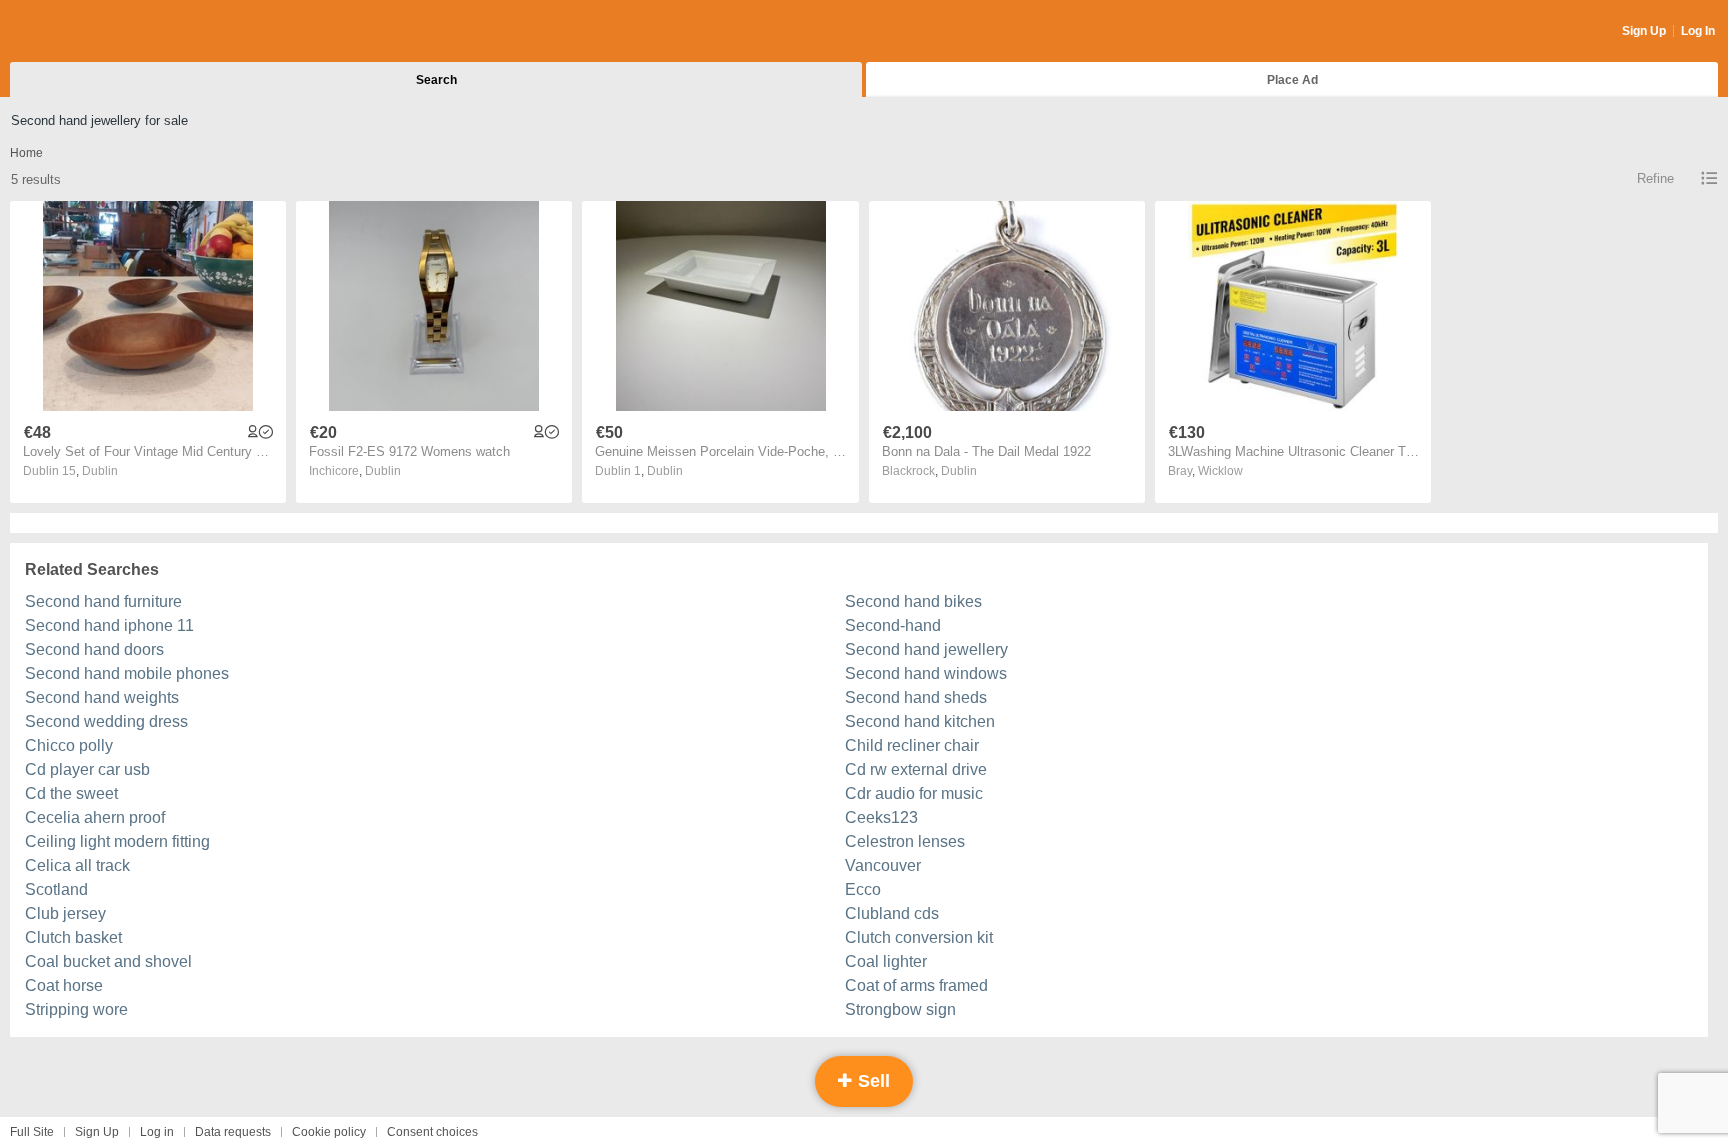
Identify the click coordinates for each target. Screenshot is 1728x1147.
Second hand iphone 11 (109, 625)
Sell (871, 1081)
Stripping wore (76, 1009)
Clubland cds (892, 913)
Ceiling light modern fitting (117, 841)
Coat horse (64, 985)
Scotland (56, 889)
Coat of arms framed (916, 985)
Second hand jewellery (926, 649)
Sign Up (1644, 31)
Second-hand (893, 625)
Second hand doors (94, 649)
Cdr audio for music (914, 793)
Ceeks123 (881, 817)
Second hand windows (926, 673)
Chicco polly (69, 745)
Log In (1698, 31)
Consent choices (432, 1132)
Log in (157, 1132)
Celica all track (77, 865)
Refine (1655, 178)
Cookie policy (329, 1132)
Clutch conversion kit (919, 937)
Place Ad (1292, 80)
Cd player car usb (87, 769)
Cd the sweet (71, 793)
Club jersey (65, 913)
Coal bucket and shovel (108, 961)
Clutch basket (73, 937)
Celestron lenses (905, 841)
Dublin (100, 471)
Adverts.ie (88, 32)
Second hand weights (102, 697)
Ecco (863, 889)
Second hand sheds (916, 697)
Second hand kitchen (920, 721)
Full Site (32, 1132)
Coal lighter (886, 961)
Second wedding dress (106, 721)
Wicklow (1220, 471)
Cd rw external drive (916, 769)
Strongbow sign (900, 1009)
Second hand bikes (913, 601)
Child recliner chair (912, 745)
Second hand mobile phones (127, 673)
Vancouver (883, 865)
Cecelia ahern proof (95, 817)
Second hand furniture (103, 601)
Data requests (233, 1132)
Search (436, 80)
